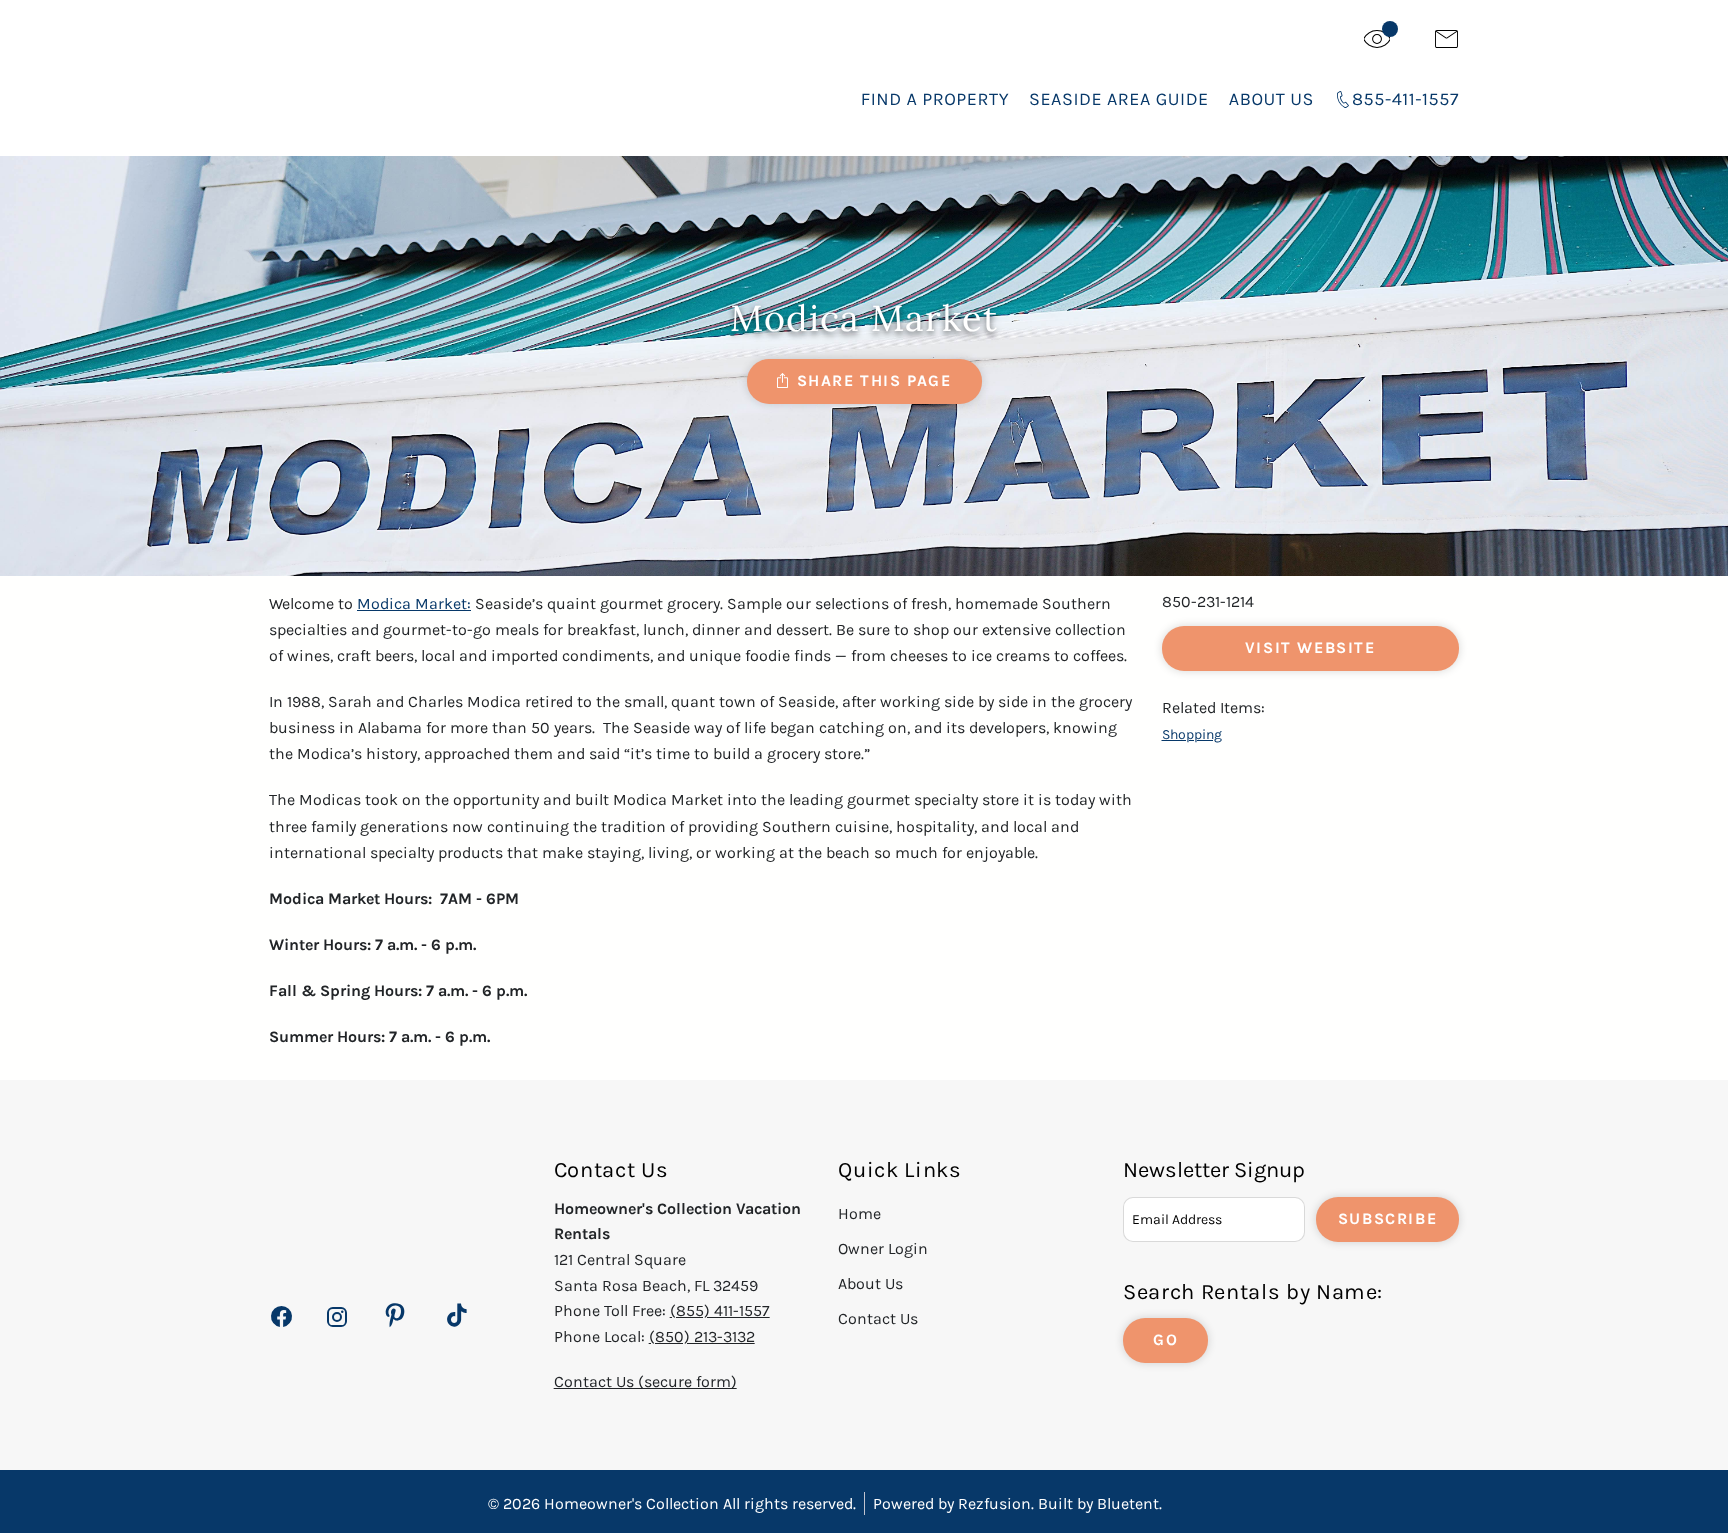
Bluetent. (1129, 1503)
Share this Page (874, 380)
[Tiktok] (457, 1316)
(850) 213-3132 (702, 1336)
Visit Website (1310, 647)
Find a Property (935, 99)
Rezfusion (994, 1503)
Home (859, 1213)
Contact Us (878, 1318)
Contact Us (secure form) (645, 1381)
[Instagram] (336, 1327)
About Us (1271, 99)
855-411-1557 (1405, 99)
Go (1165, 1339)
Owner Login (883, 1248)
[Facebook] (281, 1327)
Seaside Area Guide (1119, 99)
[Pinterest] (395, 1316)
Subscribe (1387, 1218)
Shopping (1192, 734)
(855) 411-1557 (720, 1310)
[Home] (420, 79)
